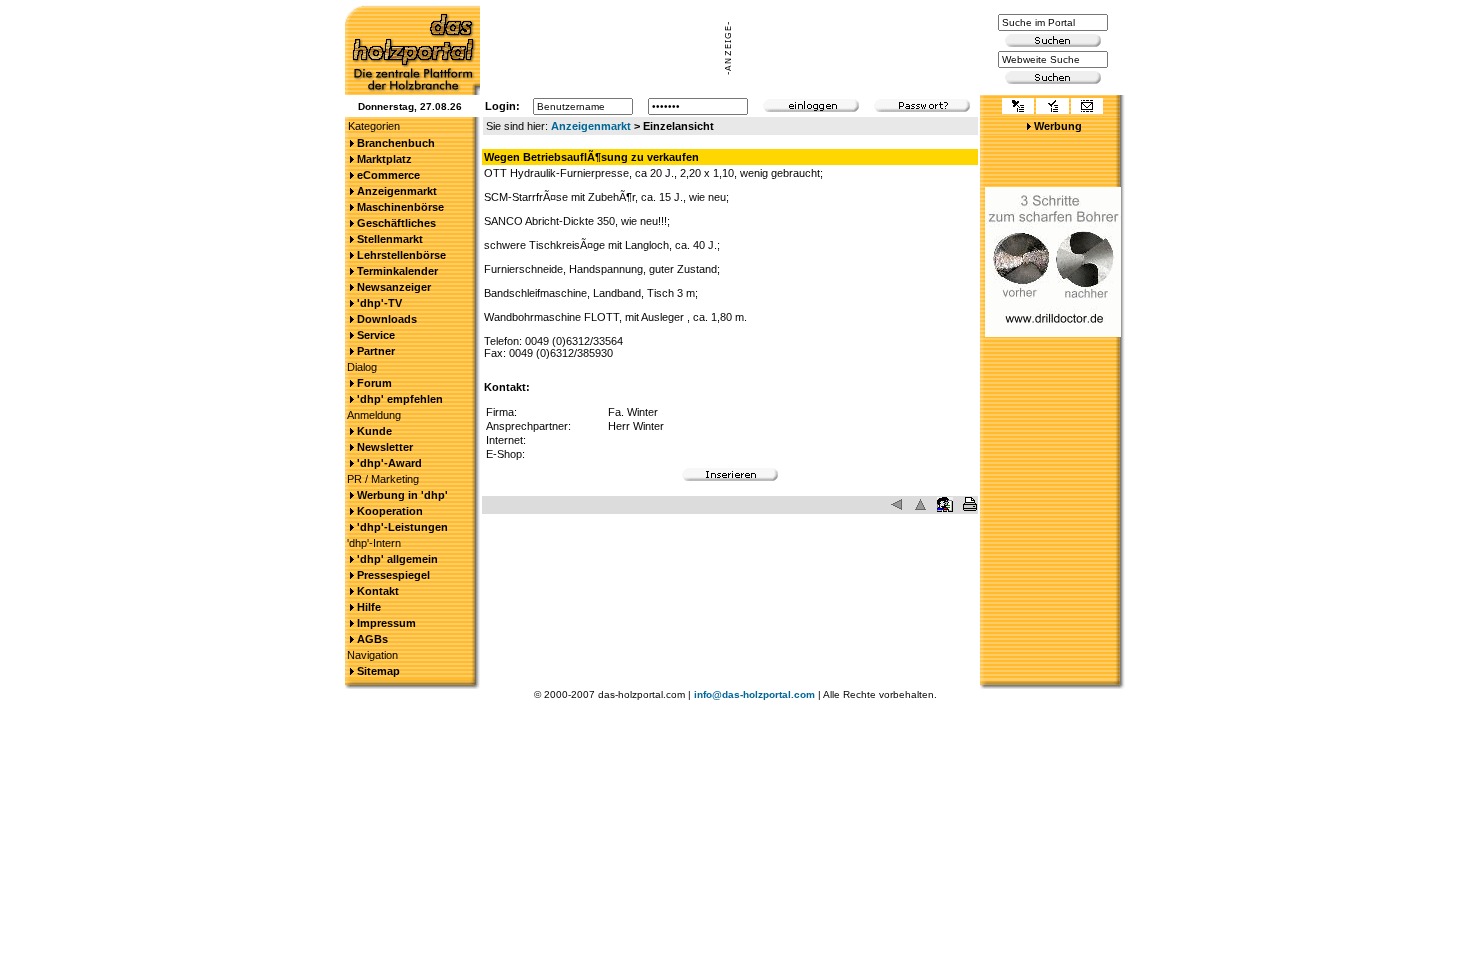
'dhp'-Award (389, 463)
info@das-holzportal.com (754, 694)
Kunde (374, 431)
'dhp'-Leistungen (402, 527)
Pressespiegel (393, 575)
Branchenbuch (396, 143)
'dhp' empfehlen (400, 399)
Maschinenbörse (400, 207)
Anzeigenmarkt (591, 126)
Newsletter (385, 447)
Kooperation (390, 511)
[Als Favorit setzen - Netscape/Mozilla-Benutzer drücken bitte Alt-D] (1052, 108)
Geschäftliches (396, 223)
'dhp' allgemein (397, 559)
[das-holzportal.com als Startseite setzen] (1018, 108)
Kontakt (378, 591)
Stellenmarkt (390, 239)
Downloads (387, 319)
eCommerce (388, 175)
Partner (376, 351)
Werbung (1058, 126)
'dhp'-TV (379, 303)
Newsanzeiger (394, 287)
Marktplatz (384, 159)
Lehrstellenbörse (401, 255)
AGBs (372, 639)
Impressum (386, 623)
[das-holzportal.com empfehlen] (1087, 108)
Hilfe (369, 607)
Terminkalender (397, 271)
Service (376, 335)
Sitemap (378, 671)
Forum (374, 383)
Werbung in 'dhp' (402, 495)
